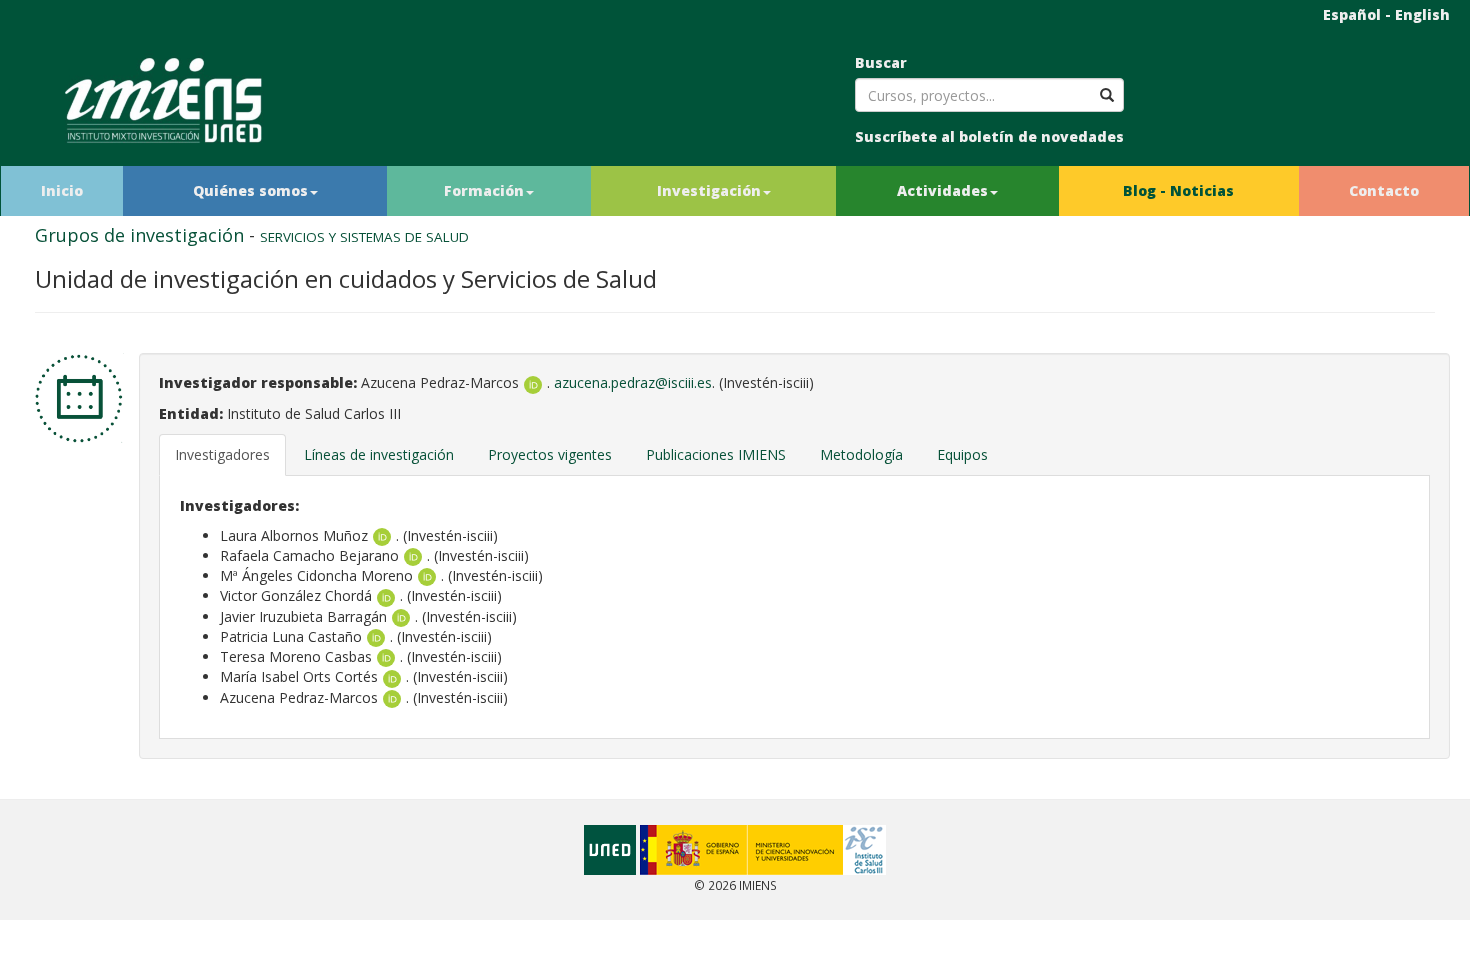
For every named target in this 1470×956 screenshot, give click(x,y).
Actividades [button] (942, 190)
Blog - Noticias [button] (1178, 190)
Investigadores (222, 454)
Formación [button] (484, 190)
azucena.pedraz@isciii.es (633, 382)
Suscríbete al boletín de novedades (989, 136)
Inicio (62, 190)
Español (1352, 14)
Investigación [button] (709, 190)
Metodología (861, 454)
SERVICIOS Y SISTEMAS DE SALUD (364, 237)
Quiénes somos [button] (250, 190)
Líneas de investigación (379, 454)
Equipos (962, 454)
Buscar (881, 62)
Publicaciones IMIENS (716, 454)
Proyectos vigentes (550, 454)
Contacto (1384, 190)
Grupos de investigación (139, 235)
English (1422, 14)
